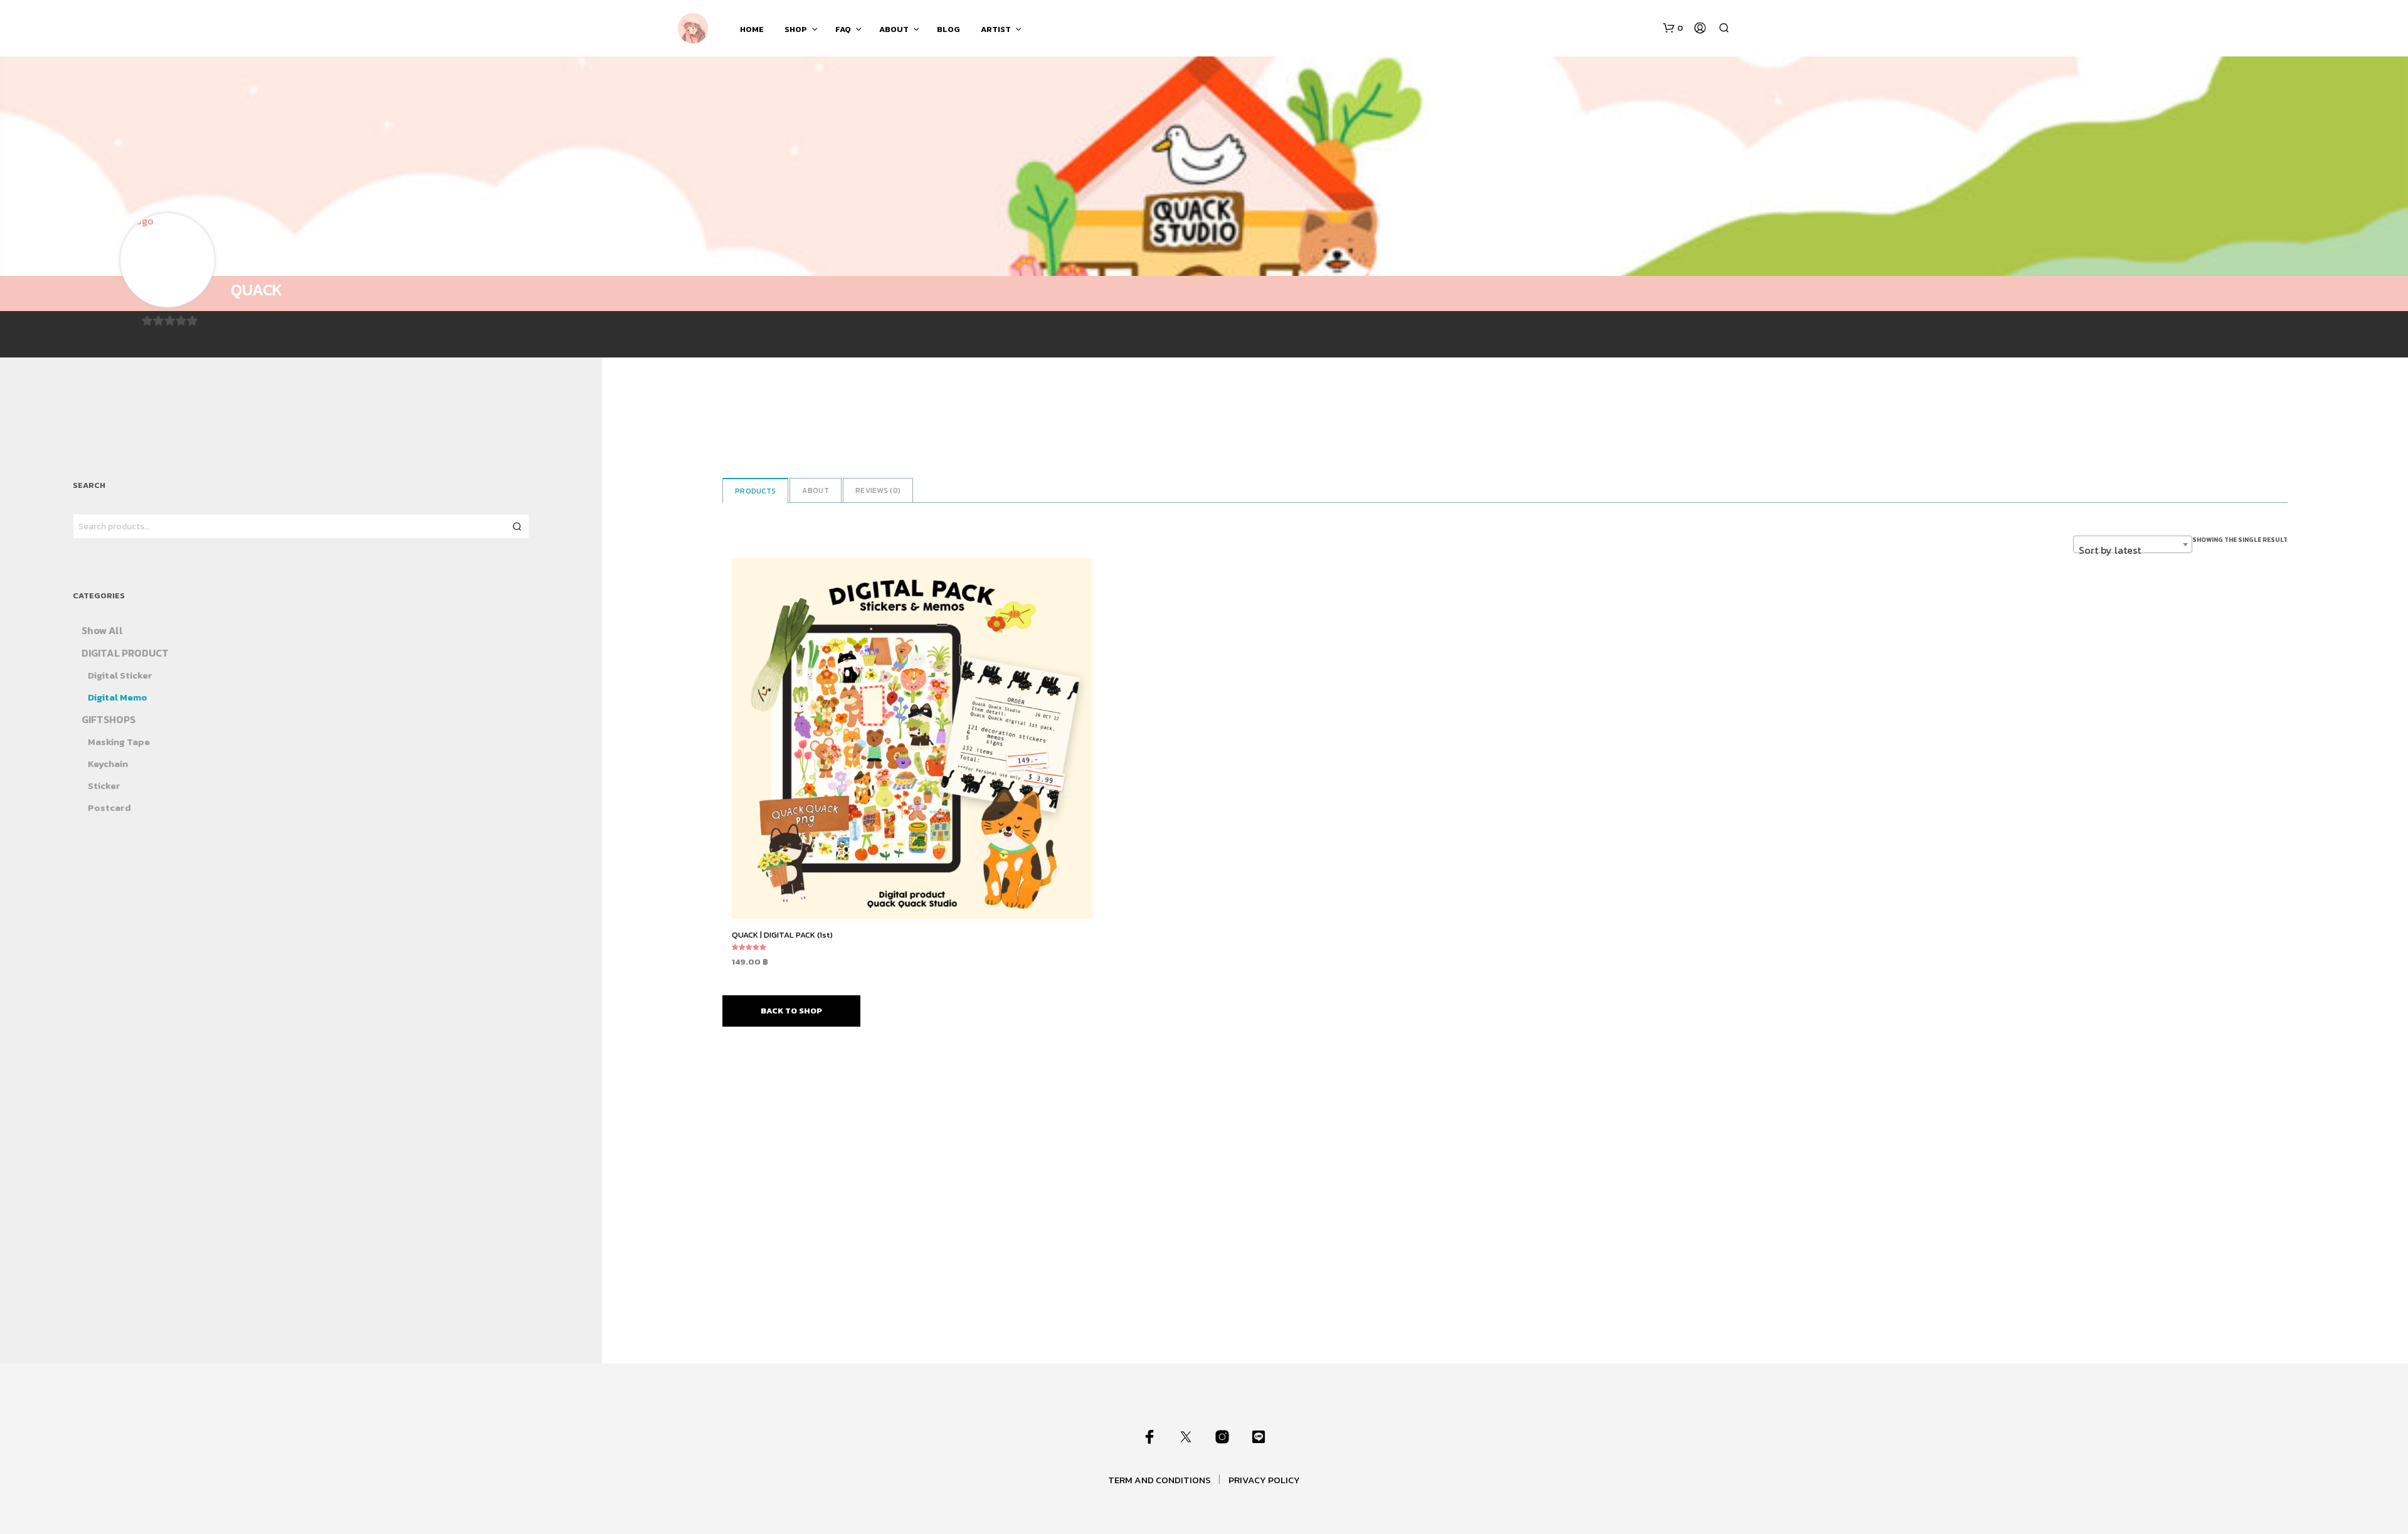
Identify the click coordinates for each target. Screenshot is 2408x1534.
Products (755, 491)
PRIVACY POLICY (1264, 1480)
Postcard (109, 807)
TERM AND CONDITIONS (1159, 1480)
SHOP (796, 29)
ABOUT (894, 29)
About (816, 490)
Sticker (104, 786)
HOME (752, 29)
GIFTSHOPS (108, 719)
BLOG (948, 29)
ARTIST (996, 29)
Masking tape (119, 742)
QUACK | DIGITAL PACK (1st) (782, 935)
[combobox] (2133, 544)
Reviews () (878, 490)
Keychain (108, 764)
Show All (102, 630)
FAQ (843, 29)
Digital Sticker (120, 675)
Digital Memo (118, 697)
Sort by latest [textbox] (2110, 550)
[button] (1673, 28)
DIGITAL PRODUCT (125, 653)
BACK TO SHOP (791, 1011)
